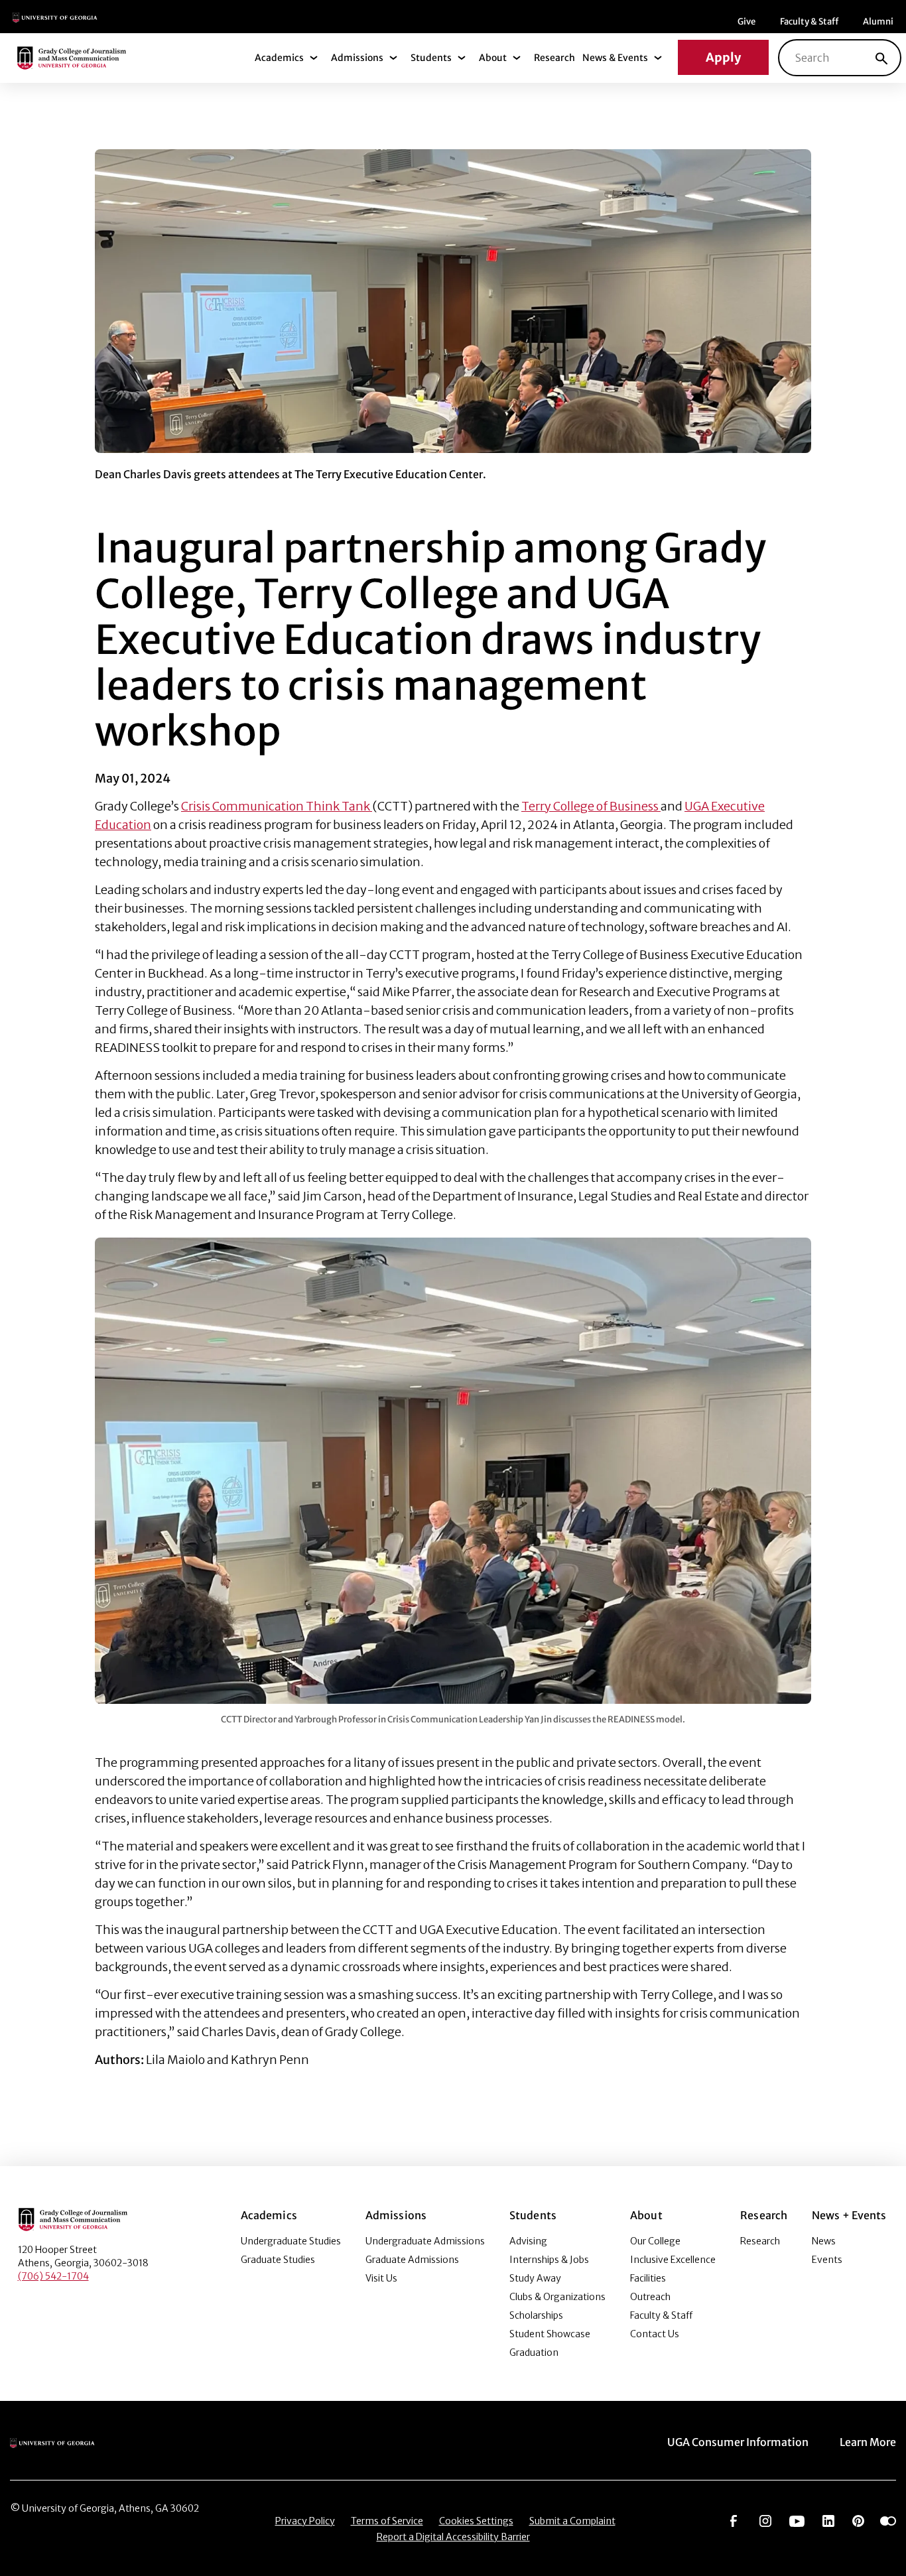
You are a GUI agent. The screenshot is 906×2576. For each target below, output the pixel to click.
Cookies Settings (476, 2521)
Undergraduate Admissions (425, 2241)
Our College (655, 2241)
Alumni (878, 22)
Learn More (868, 2442)
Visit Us (381, 2278)
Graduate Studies (278, 2260)
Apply (723, 57)
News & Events (615, 58)
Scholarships (536, 2315)
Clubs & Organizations (557, 2297)
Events (827, 2260)
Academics (279, 58)
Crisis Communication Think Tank (277, 806)
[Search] (881, 58)
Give (746, 22)
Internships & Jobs (549, 2260)
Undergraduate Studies (291, 2241)
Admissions (357, 58)
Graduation (534, 2352)
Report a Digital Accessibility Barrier (453, 2537)
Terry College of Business (591, 806)
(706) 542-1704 (53, 2276)
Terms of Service (387, 2521)
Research (554, 58)
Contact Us (655, 2334)
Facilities (648, 2278)
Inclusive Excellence (673, 2260)
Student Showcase (550, 2334)
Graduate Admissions (412, 2260)
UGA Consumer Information (738, 2442)
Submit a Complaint (572, 2521)
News (824, 2241)
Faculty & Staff (809, 22)
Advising (528, 2241)
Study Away (535, 2278)
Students (431, 58)
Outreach (650, 2297)
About (493, 58)
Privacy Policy (305, 2521)
